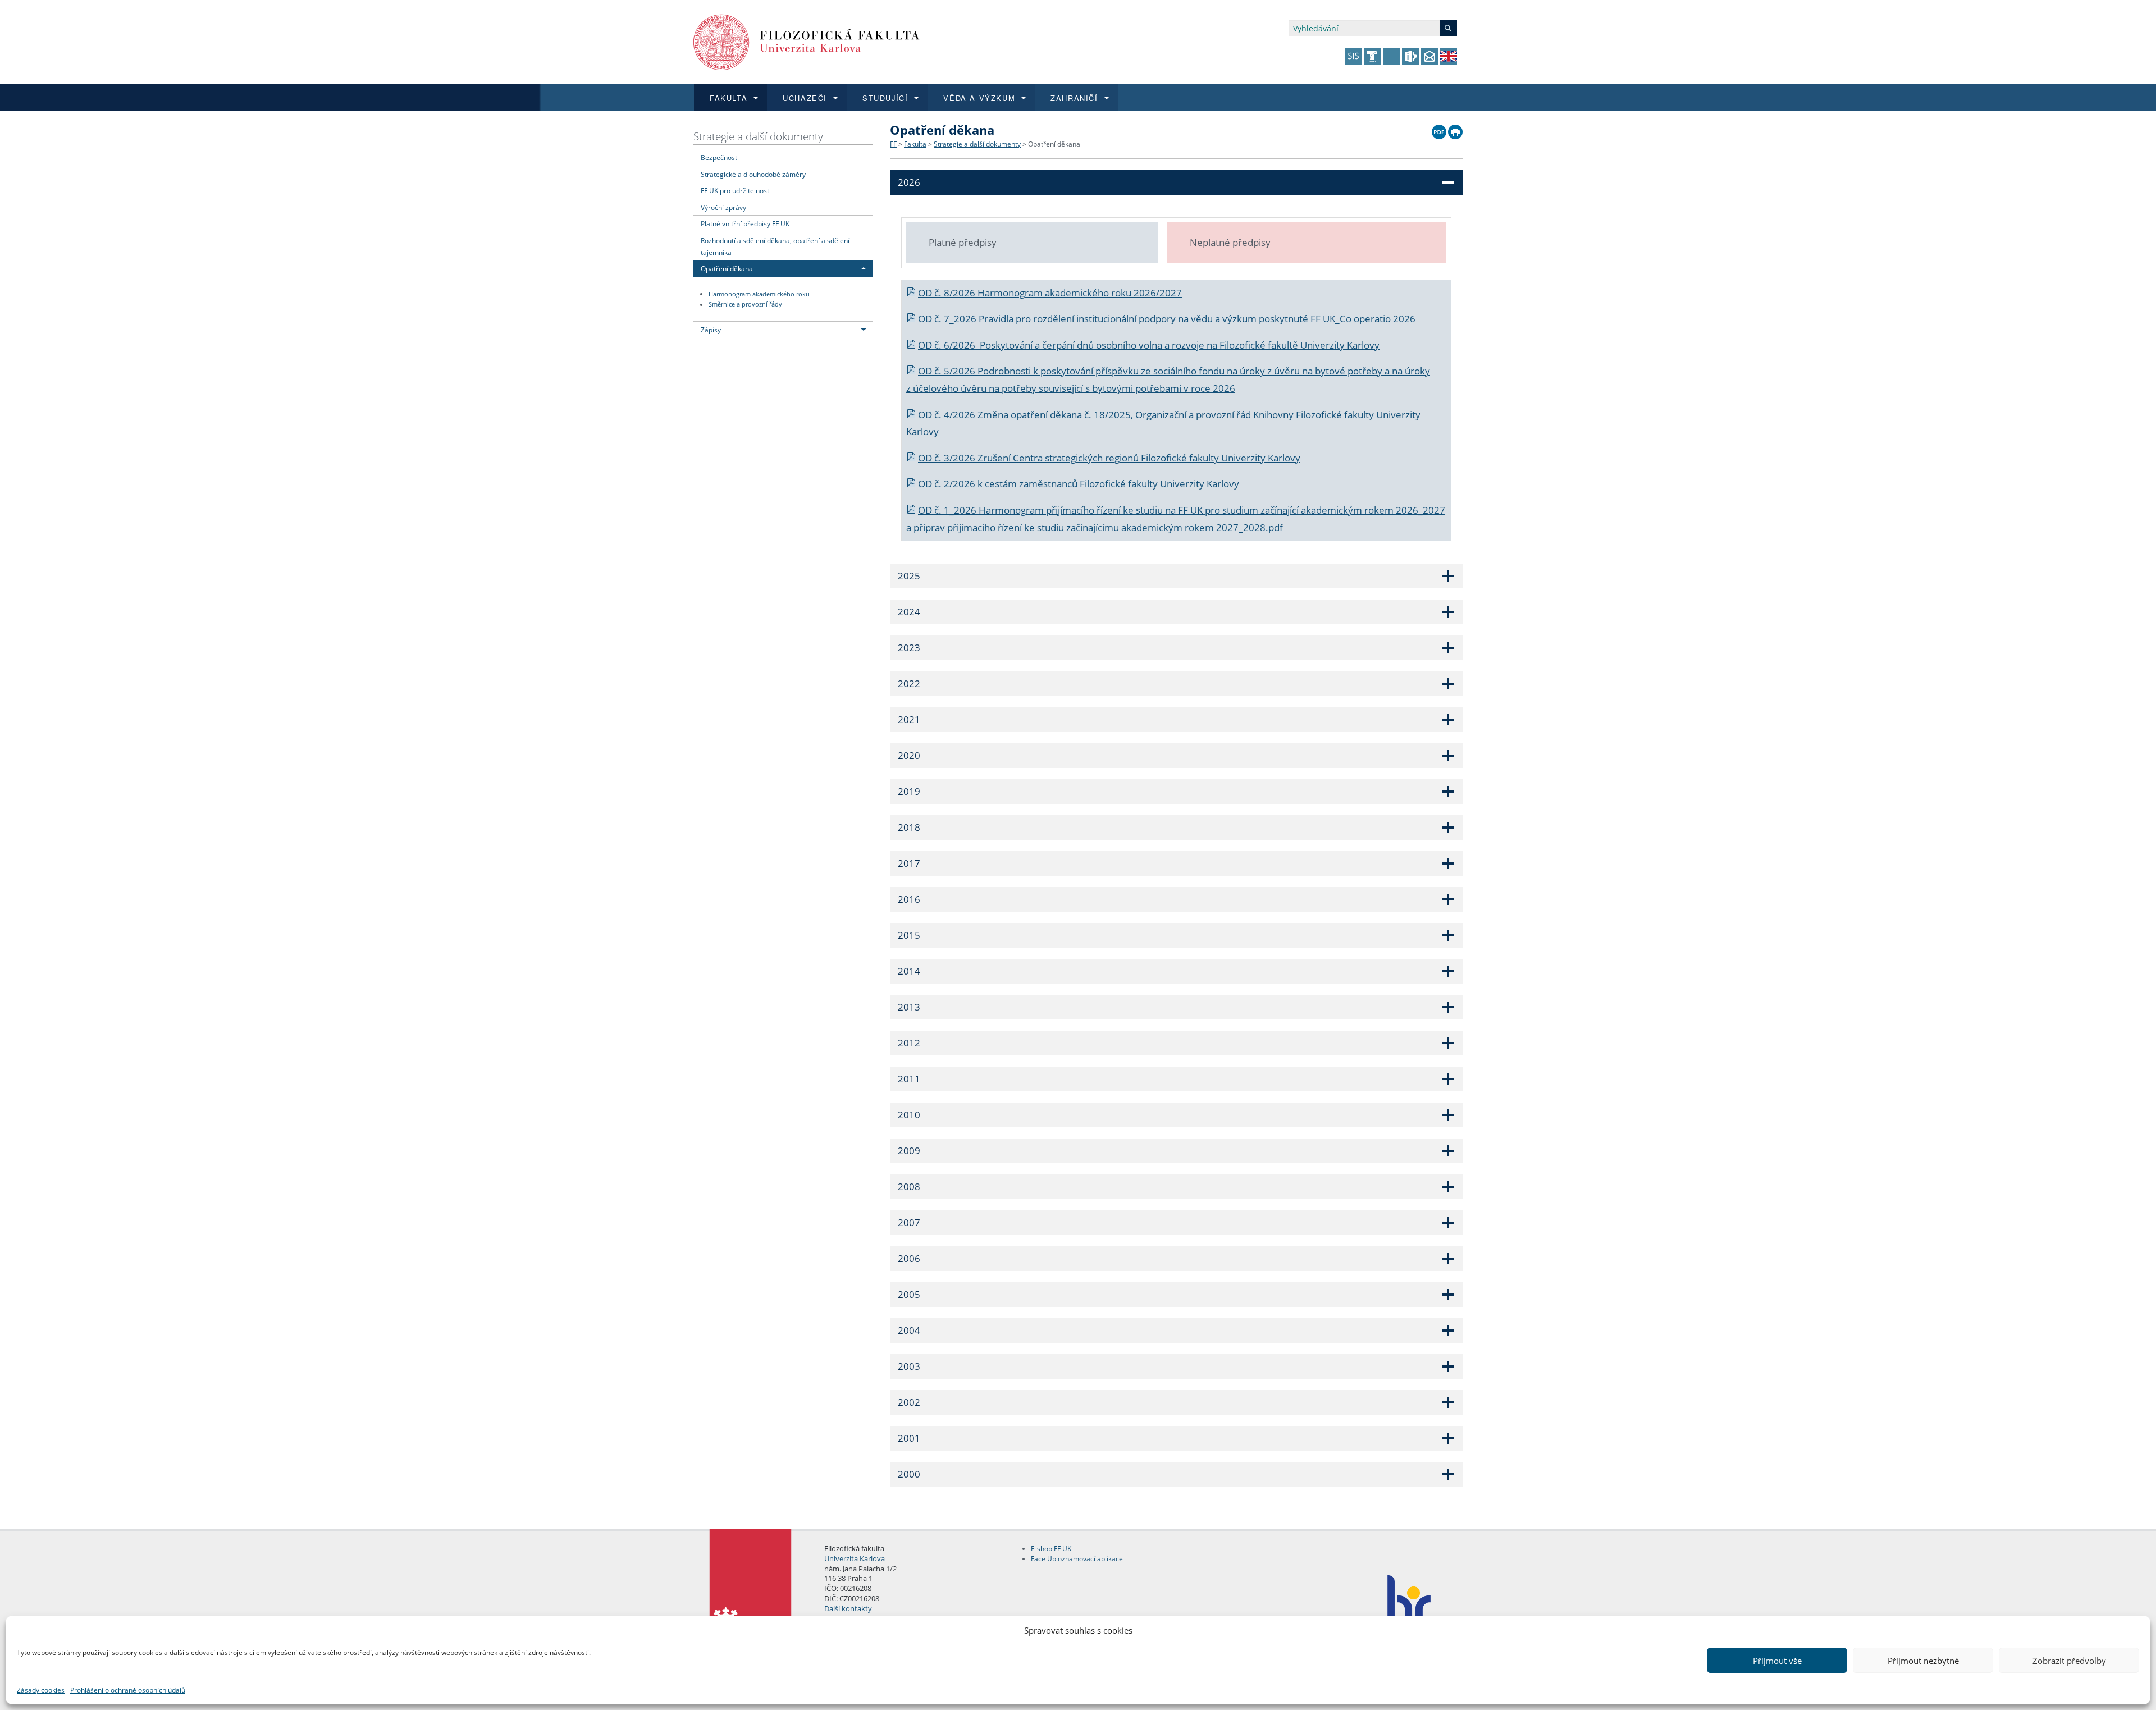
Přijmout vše (1777, 1661)
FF (893, 144)
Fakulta (915, 144)
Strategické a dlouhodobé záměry (753, 174)
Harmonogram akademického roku (759, 294)
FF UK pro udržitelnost (735, 190)
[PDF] (1439, 129)
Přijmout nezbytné (1923, 1661)
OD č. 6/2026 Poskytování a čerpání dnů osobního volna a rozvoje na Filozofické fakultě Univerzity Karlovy (1149, 345)
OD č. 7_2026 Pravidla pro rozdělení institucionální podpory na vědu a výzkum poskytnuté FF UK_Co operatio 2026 (1167, 319)
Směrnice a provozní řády (745, 305)
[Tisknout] (1455, 129)
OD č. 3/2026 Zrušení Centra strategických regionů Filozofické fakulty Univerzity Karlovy (1109, 458)
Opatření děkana (727, 268)
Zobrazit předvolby (2069, 1661)
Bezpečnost (719, 157)
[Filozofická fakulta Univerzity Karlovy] (807, 41)
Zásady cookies (41, 1690)
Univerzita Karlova (855, 1558)
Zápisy (711, 330)
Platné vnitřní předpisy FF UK (745, 223)
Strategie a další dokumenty (758, 136)
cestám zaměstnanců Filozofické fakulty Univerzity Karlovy (1112, 484)
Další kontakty (848, 1608)
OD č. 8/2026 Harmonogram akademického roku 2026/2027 (1050, 293)
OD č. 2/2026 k (951, 484)
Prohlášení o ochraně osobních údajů (128, 1690)
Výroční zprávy (723, 207)
